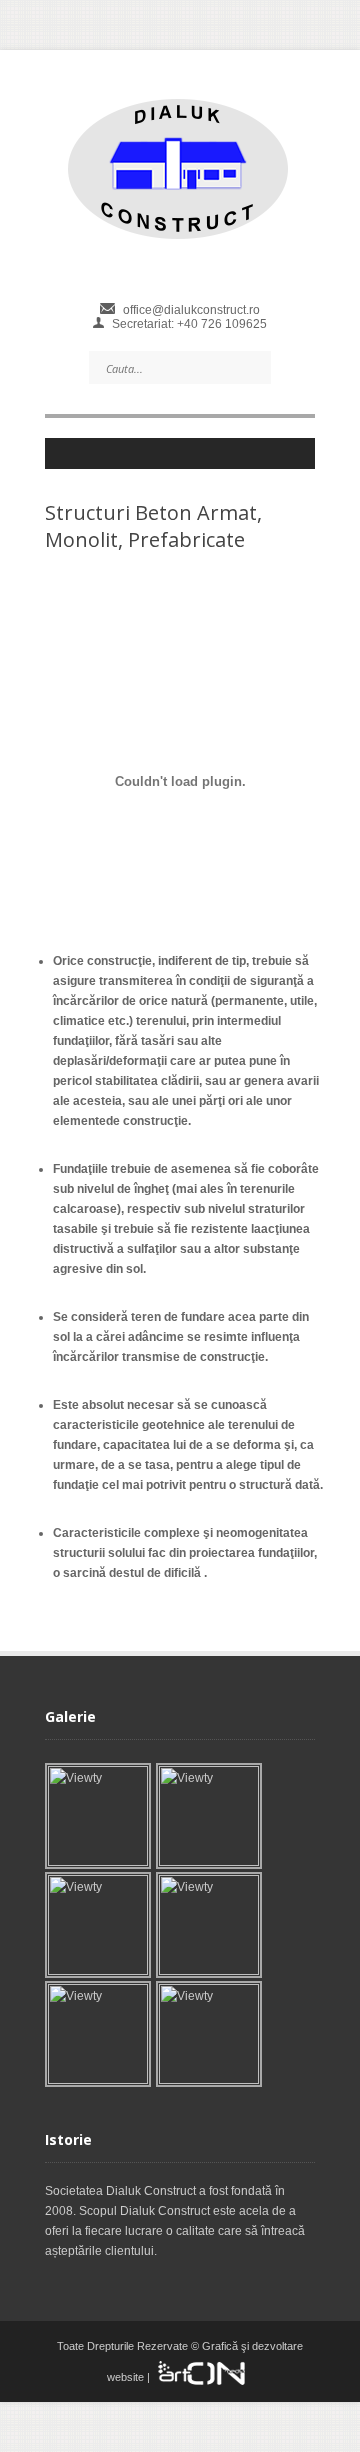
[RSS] (188, 459)
